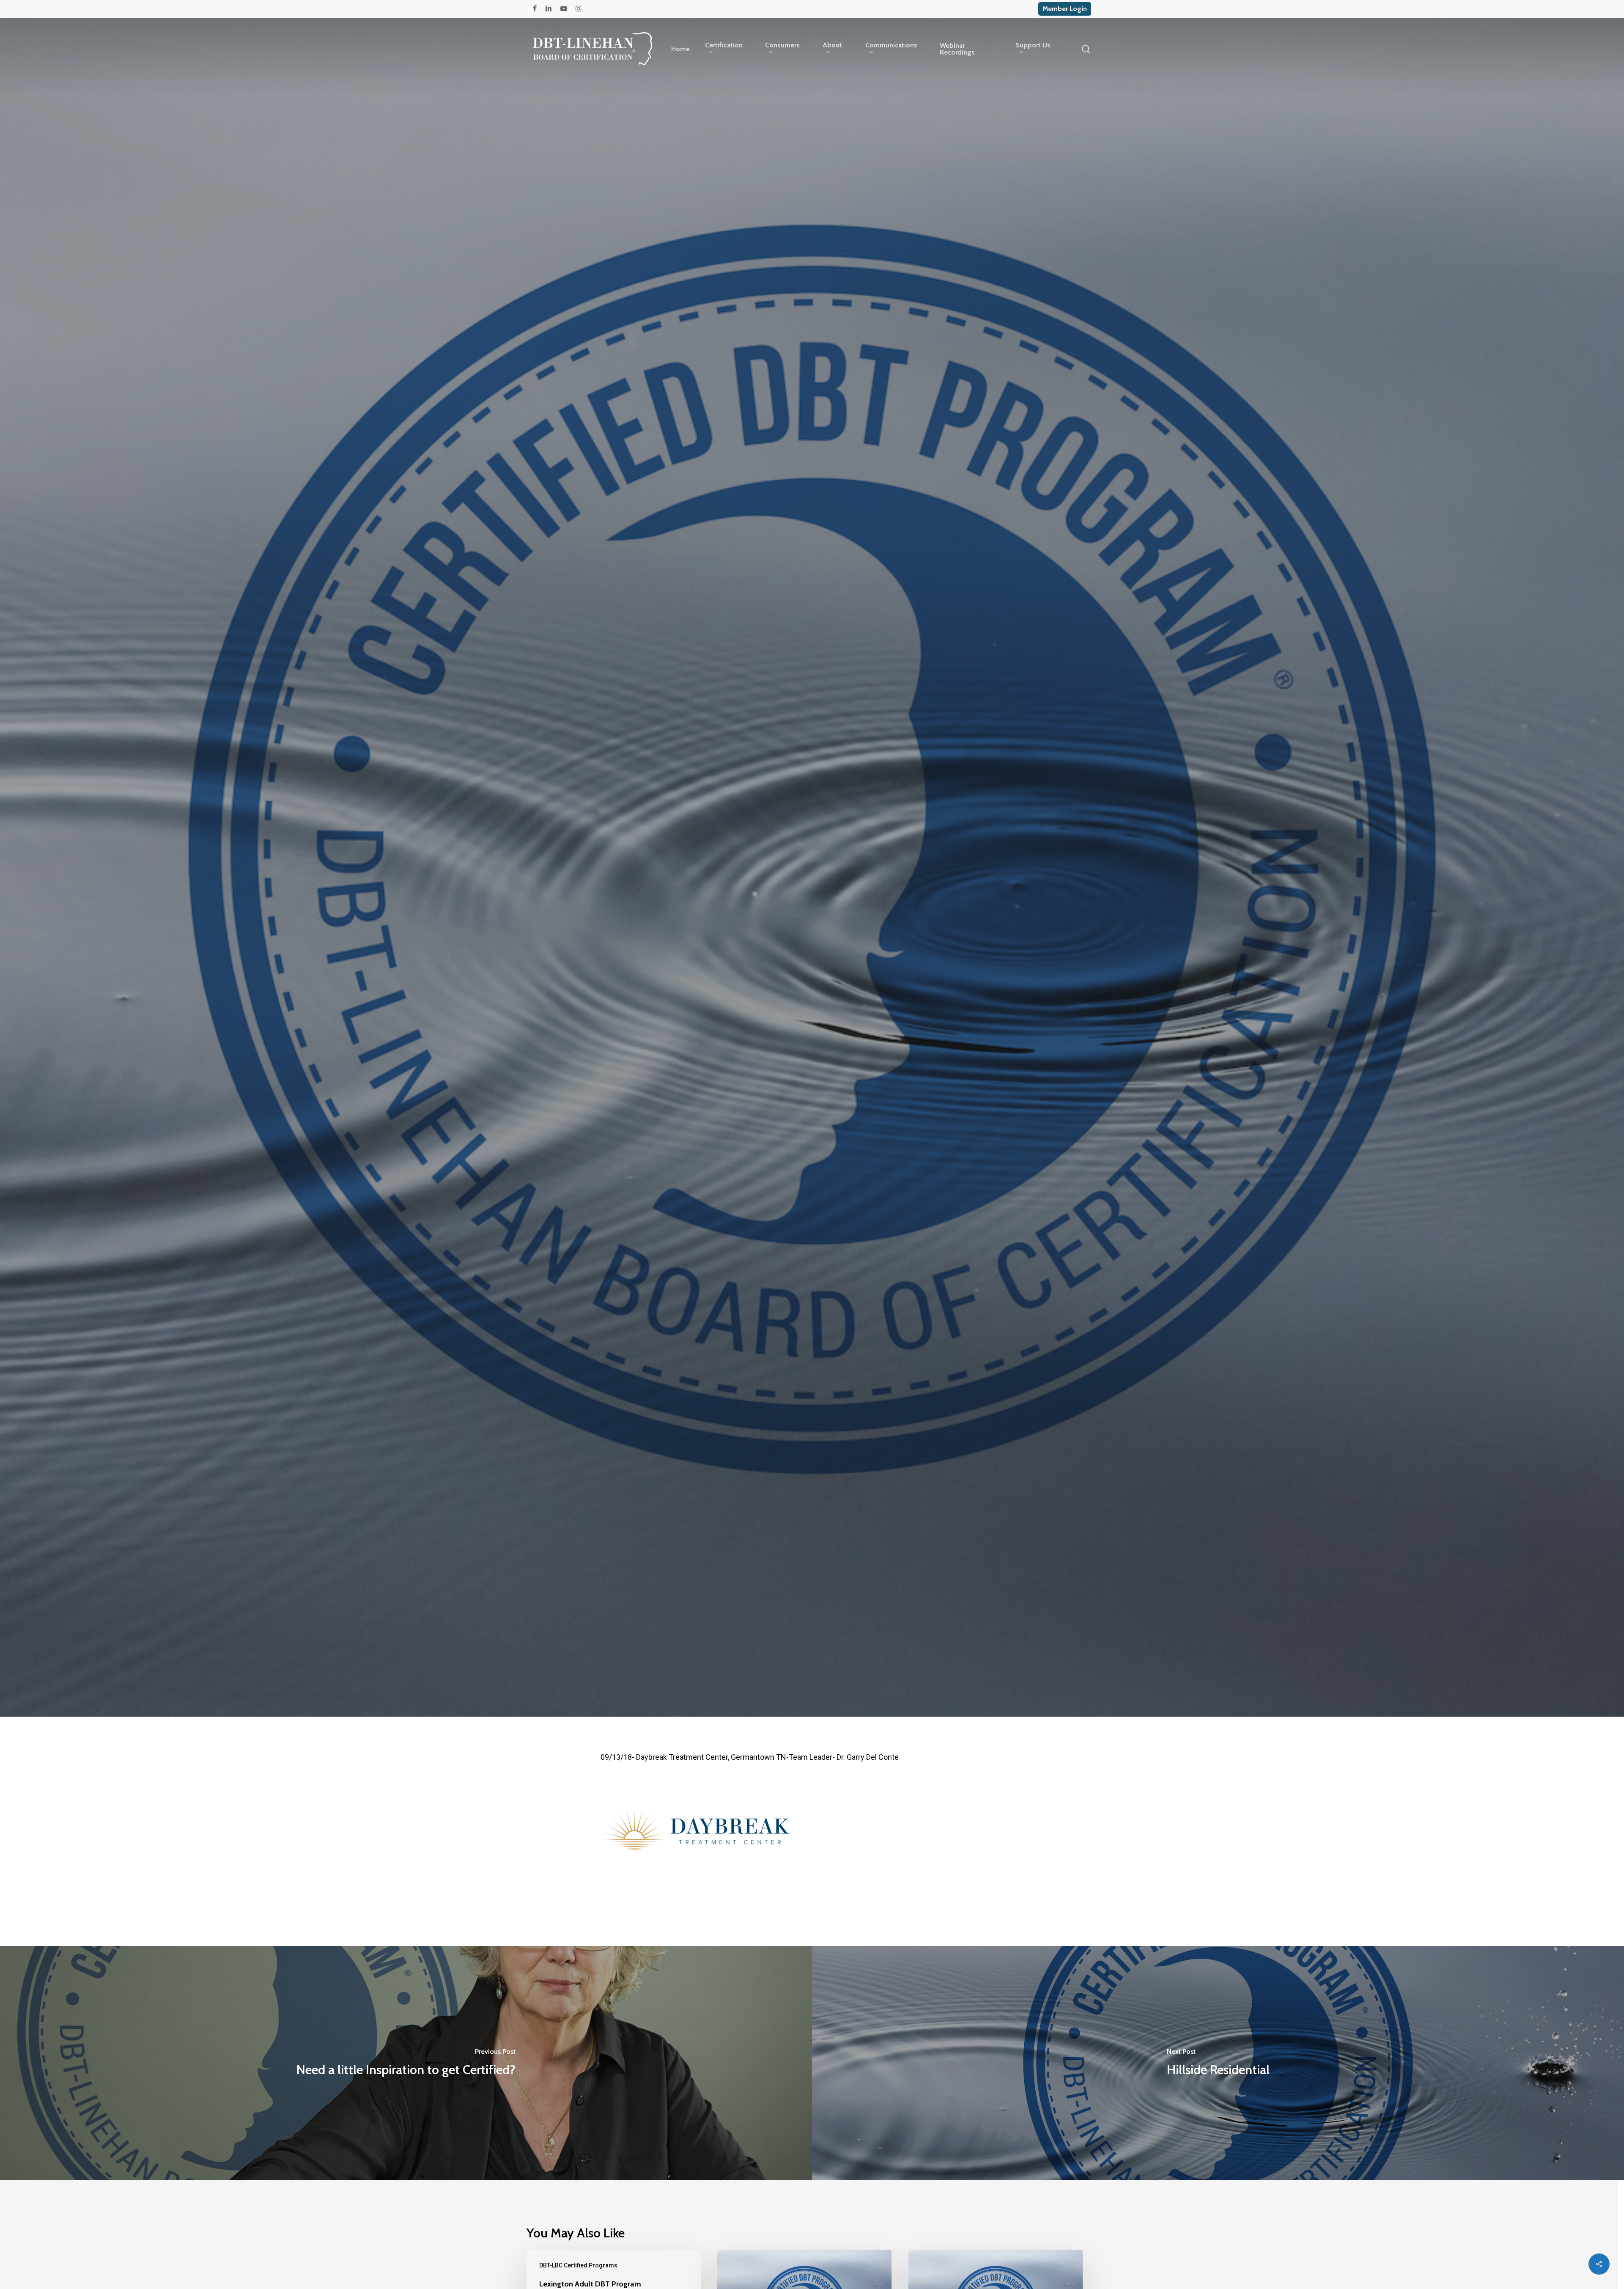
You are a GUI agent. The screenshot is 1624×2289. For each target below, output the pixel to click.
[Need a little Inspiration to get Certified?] (406, 2063)
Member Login (1065, 9)
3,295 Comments (847, 1038)
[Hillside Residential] (1218, 2063)
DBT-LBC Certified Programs (812, 975)
